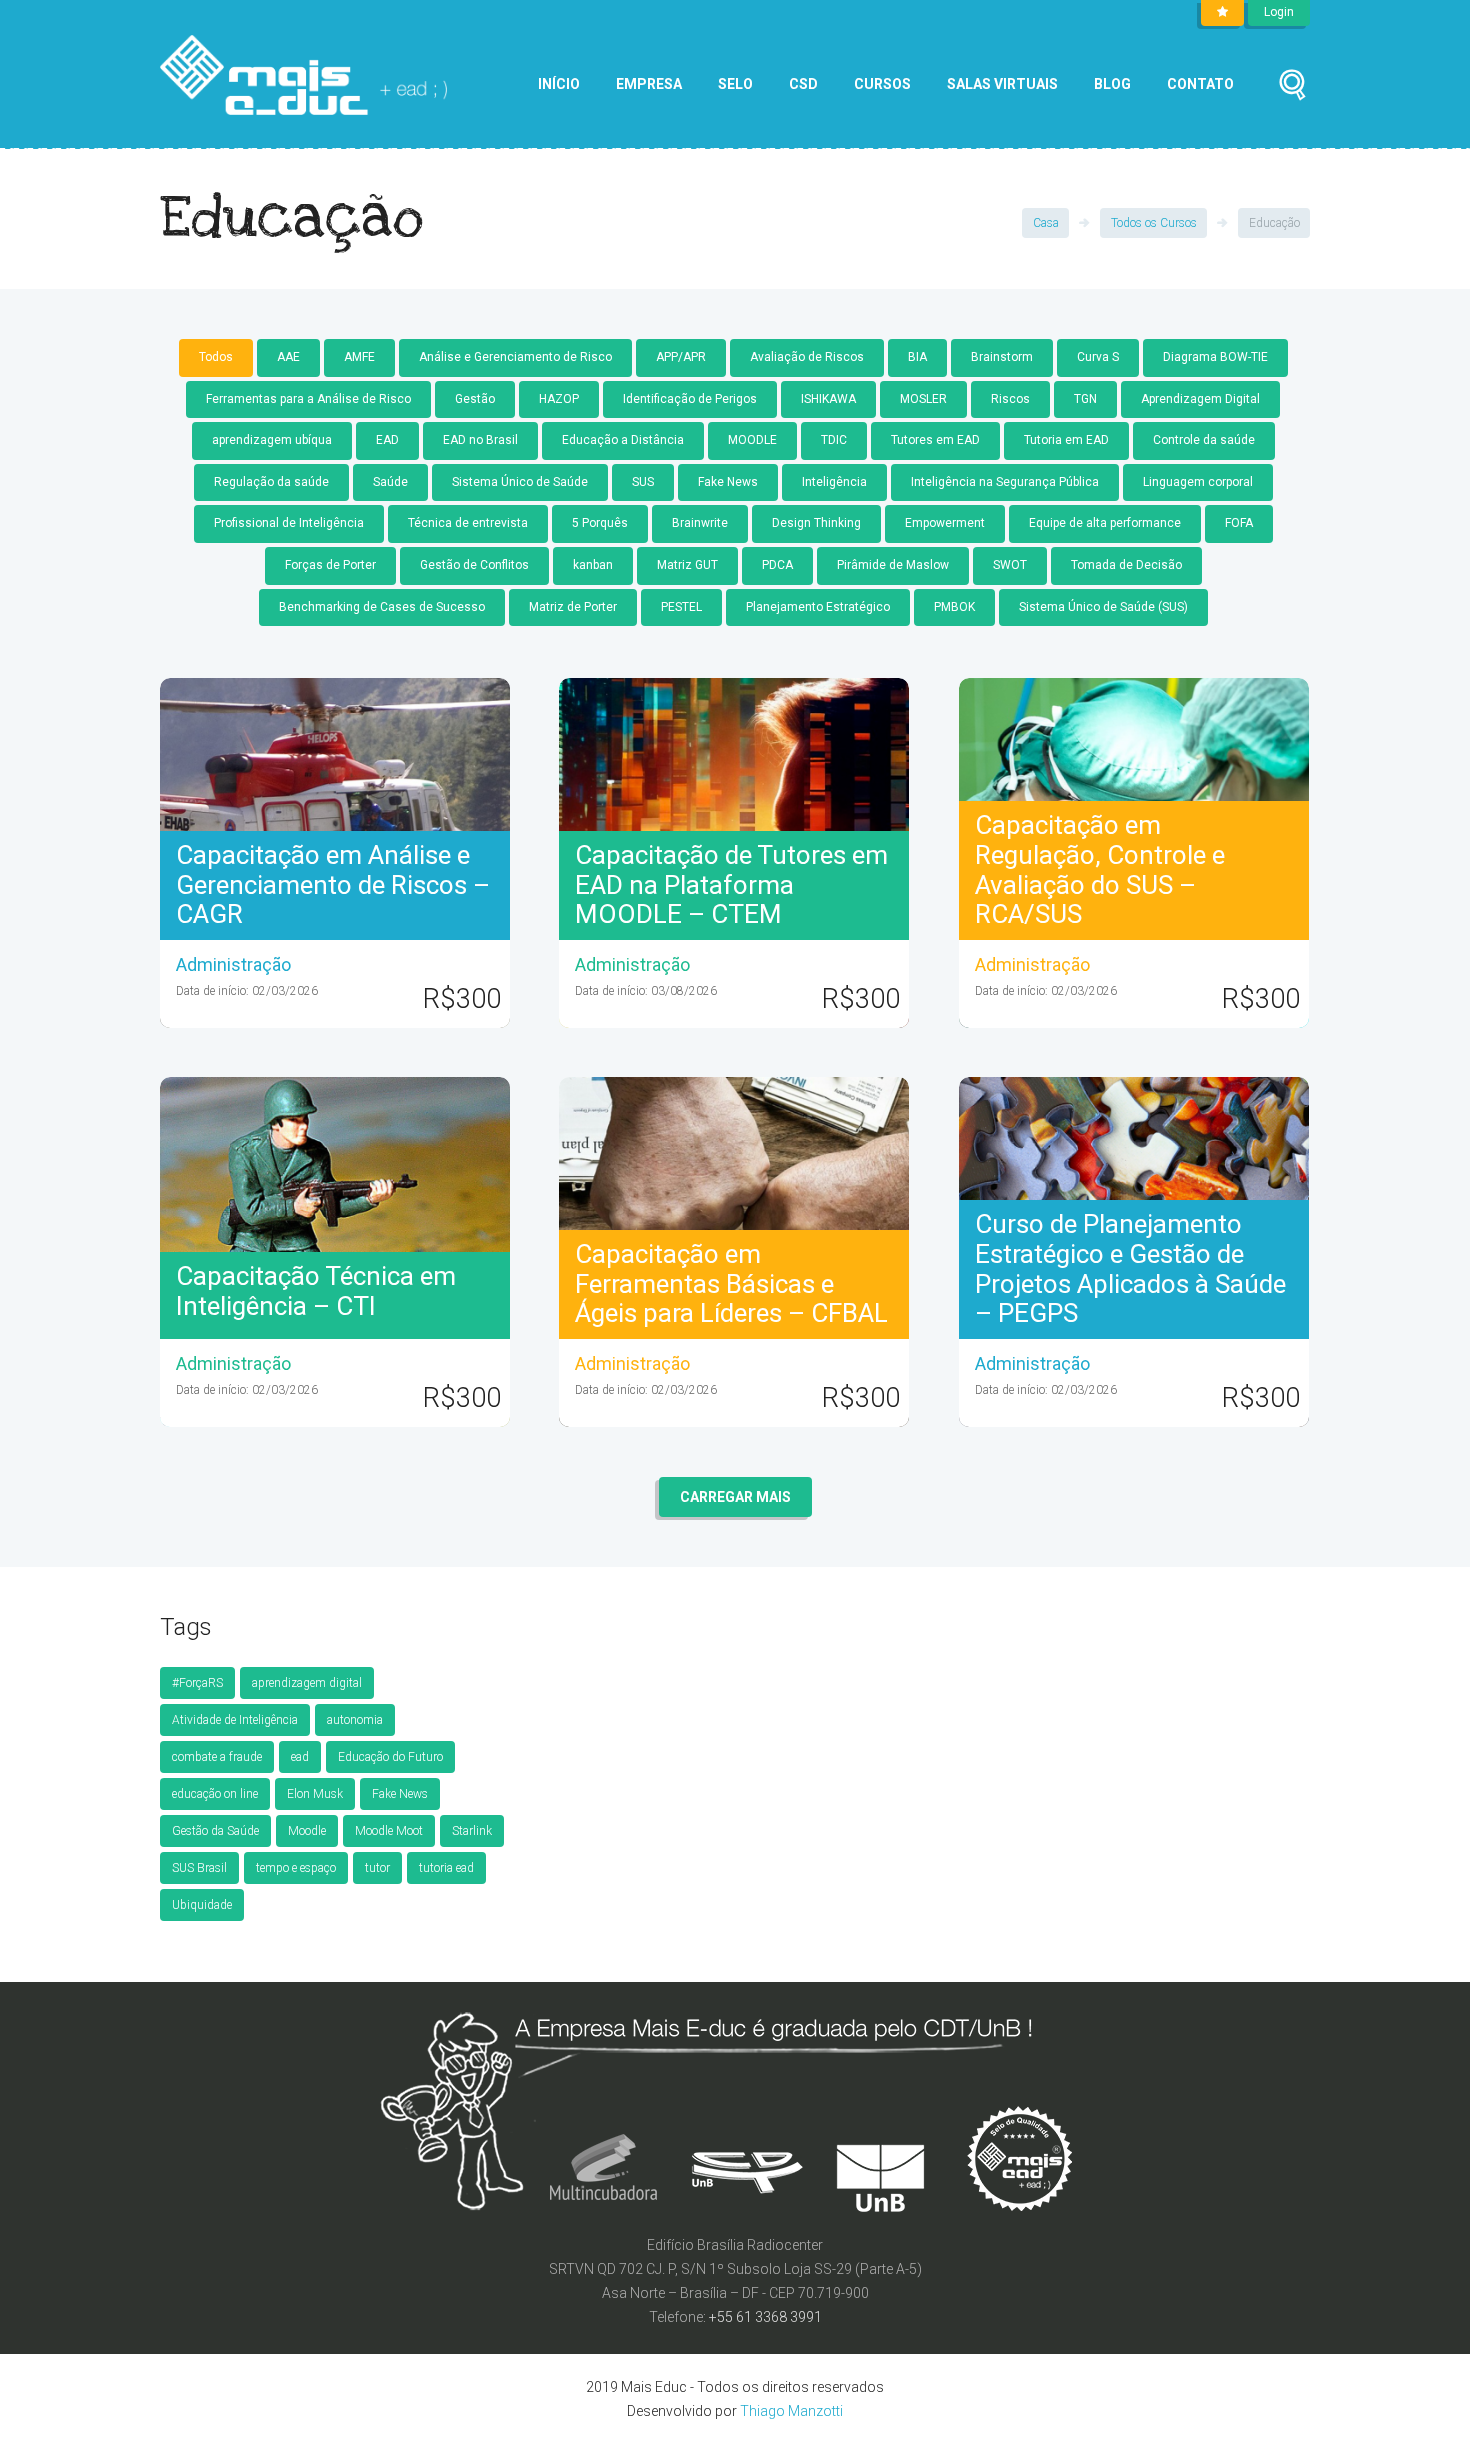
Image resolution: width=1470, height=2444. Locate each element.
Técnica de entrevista (468, 523)
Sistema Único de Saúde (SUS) (1103, 607)
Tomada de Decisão (1126, 565)
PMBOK (954, 607)
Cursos (882, 84)
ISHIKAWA (828, 399)
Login (1279, 12)
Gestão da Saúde (215, 1831)
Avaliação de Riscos (807, 357)
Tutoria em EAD (1066, 440)
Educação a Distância (623, 440)
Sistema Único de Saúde (520, 482)
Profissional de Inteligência (289, 523)
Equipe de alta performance (1105, 523)
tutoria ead (446, 1868)
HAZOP (559, 399)
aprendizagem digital (307, 1683)
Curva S (1098, 357)
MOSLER (923, 399)
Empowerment (945, 523)
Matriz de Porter (573, 607)
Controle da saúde (1204, 440)
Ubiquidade (202, 1905)
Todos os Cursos (1154, 223)
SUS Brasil (199, 1868)
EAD (387, 440)
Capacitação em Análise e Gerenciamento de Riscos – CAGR (333, 885)
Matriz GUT (687, 565)
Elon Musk (315, 1794)
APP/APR (681, 357)
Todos (216, 357)
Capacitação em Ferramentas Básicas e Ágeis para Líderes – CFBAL (731, 1284)
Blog (1112, 84)
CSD (803, 84)
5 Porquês (600, 523)
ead (300, 1757)
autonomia (355, 1720)
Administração (233, 964)
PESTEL (681, 607)
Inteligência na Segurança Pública (1005, 482)
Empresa (649, 84)
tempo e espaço (296, 1868)
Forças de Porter (330, 565)
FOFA (1239, 523)
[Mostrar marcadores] (1222, 13)
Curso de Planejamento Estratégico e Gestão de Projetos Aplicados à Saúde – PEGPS (1130, 1269)
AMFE (359, 357)
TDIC (834, 440)
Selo (735, 84)
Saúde (390, 482)
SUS (643, 482)
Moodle (307, 1831)
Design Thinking (816, 523)
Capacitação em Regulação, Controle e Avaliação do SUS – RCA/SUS (1100, 870)
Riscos (1010, 399)
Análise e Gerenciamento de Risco (515, 357)
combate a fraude (217, 1757)
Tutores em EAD (935, 440)
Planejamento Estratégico (818, 607)
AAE (288, 357)
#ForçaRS (197, 1683)
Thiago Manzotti (791, 2411)
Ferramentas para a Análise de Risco (308, 399)
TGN (1085, 399)
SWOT (1010, 565)
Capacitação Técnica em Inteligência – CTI (316, 1291)
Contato (1200, 84)
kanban (593, 565)
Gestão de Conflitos (474, 565)
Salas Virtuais (1002, 84)
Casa (1046, 223)
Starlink (472, 1831)
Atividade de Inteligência (235, 1720)
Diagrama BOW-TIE (1215, 357)
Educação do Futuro (390, 1757)
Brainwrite (700, 523)
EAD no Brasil (480, 440)
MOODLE (752, 440)
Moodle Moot (389, 1831)
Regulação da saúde (271, 482)
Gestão (475, 399)
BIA (917, 357)
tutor (377, 1868)
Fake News (728, 482)
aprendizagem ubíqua (272, 440)
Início (559, 84)
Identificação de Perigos (690, 399)
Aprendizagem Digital (1200, 399)
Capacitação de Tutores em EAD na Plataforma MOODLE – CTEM (731, 885)
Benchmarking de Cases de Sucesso (382, 607)
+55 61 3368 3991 (765, 2317)
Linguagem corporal (1198, 482)
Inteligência (834, 482)
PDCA (777, 565)
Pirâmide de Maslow (893, 565)
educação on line (215, 1794)
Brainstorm (1002, 357)
